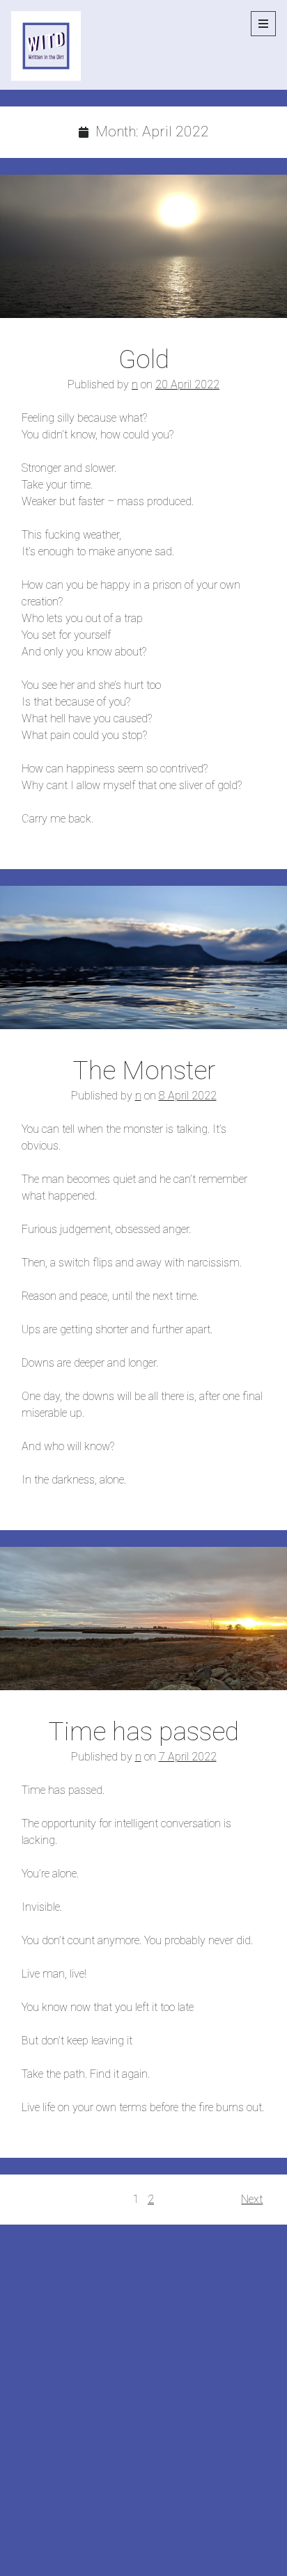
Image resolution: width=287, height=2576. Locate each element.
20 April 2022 (187, 384)
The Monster (143, 957)
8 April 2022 (188, 1096)
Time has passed (143, 1619)
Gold (143, 246)
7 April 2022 (188, 1757)
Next (252, 2199)
